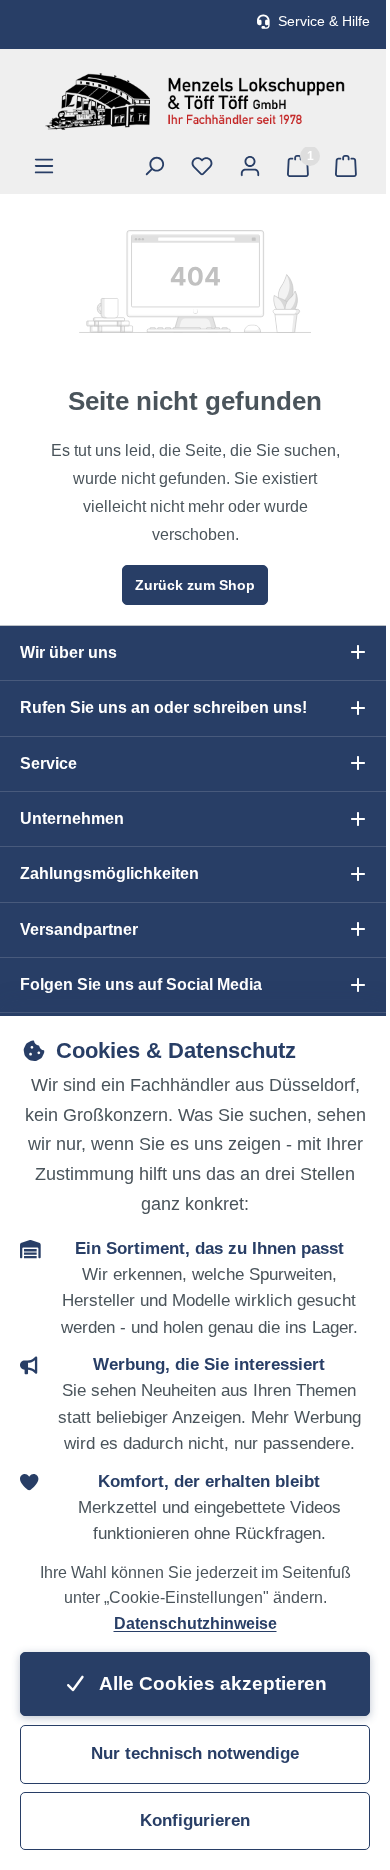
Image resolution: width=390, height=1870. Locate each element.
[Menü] (44, 166)
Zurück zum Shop (195, 585)
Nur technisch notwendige (195, 1753)
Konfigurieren (195, 1820)
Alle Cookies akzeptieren (211, 1683)
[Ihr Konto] (250, 166)
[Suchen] (154, 166)
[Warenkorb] (346, 166)
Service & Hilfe (324, 21)
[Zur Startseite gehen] (195, 101)
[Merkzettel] (202, 166)
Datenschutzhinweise (195, 1623)
